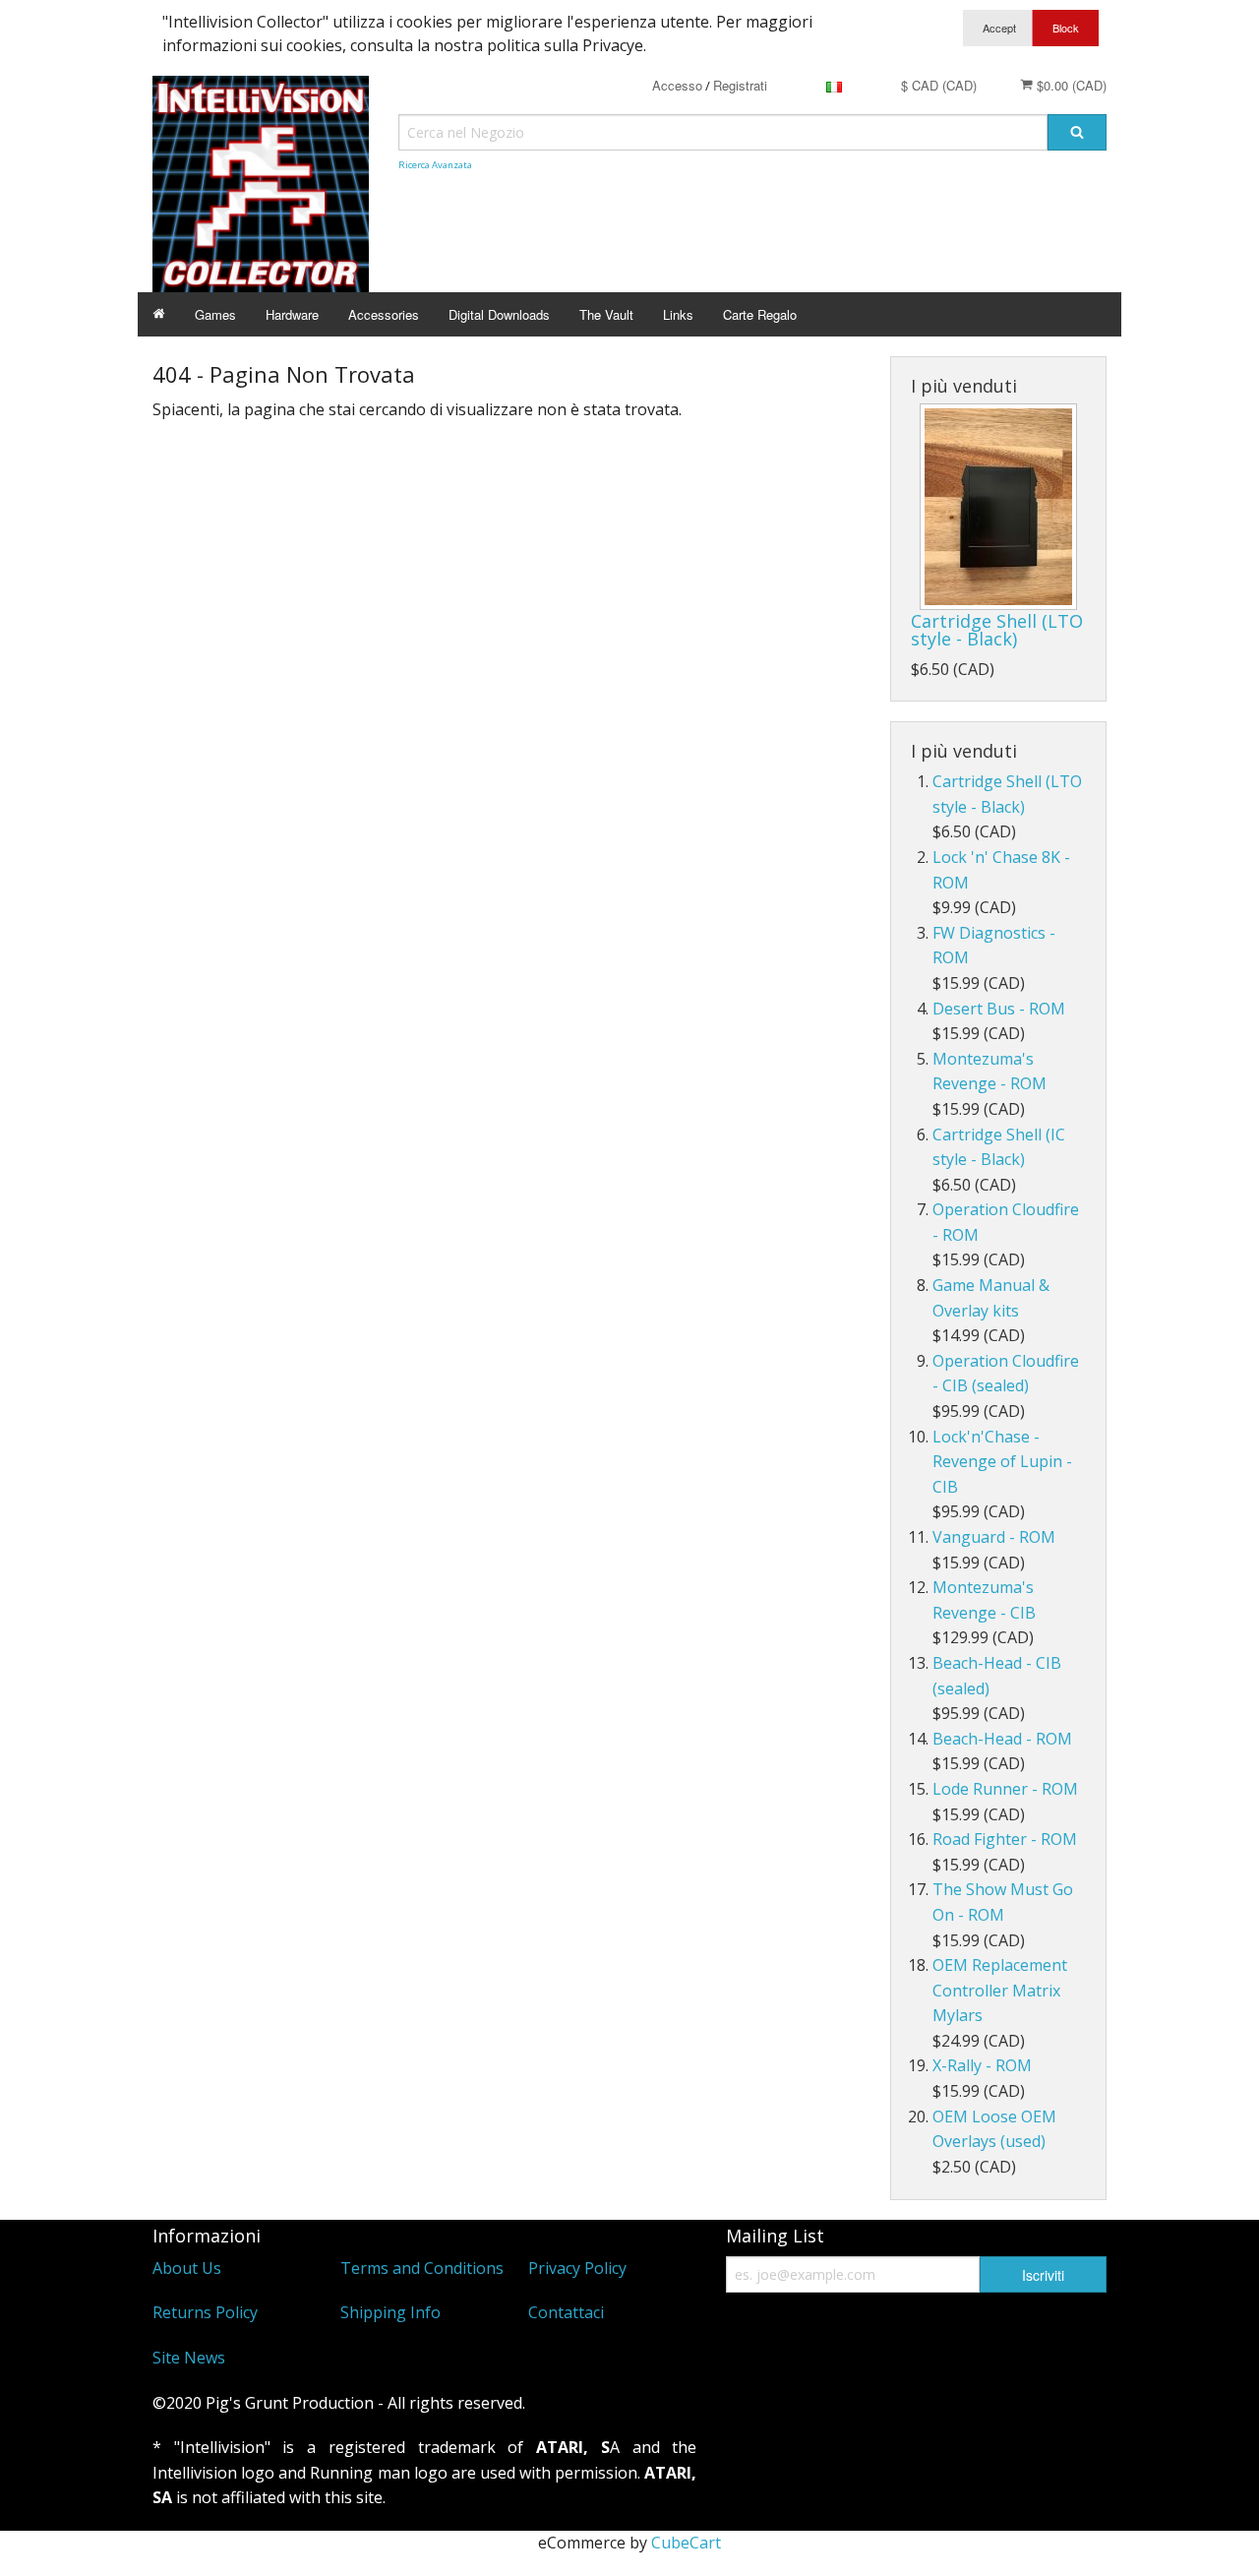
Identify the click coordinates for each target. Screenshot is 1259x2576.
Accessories (384, 314)
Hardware (292, 314)
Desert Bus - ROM (999, 1009)
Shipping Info (390, 2312)
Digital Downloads (499, 314)
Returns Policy (205, 2312)
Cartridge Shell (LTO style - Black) (997, 630)
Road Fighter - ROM (1005, 1839)
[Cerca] (1077, 132)
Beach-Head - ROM (1002, 1739)
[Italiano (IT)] (834, 85)
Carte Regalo (760, 314)
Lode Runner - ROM (1005, 1789)
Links (678, 314)
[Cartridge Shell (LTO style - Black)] (998, 507)
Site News (189, 2358)
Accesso (677, 85)
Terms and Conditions (422, 2268)
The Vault (606, 314)
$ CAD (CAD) (939, 85)
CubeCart (686, 2543)
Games (215, 314)
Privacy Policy (577, 2268)
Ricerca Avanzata (435, 165)
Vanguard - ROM (994, 1537)
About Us (187, 2268)
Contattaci (566, 2312)
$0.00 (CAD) (1070, 85)
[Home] (159, 314)
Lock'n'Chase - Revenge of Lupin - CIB (1002, 1462)
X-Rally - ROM (982, 2065)
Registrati (740, 85)
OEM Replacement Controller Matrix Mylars (1000, 1990)
